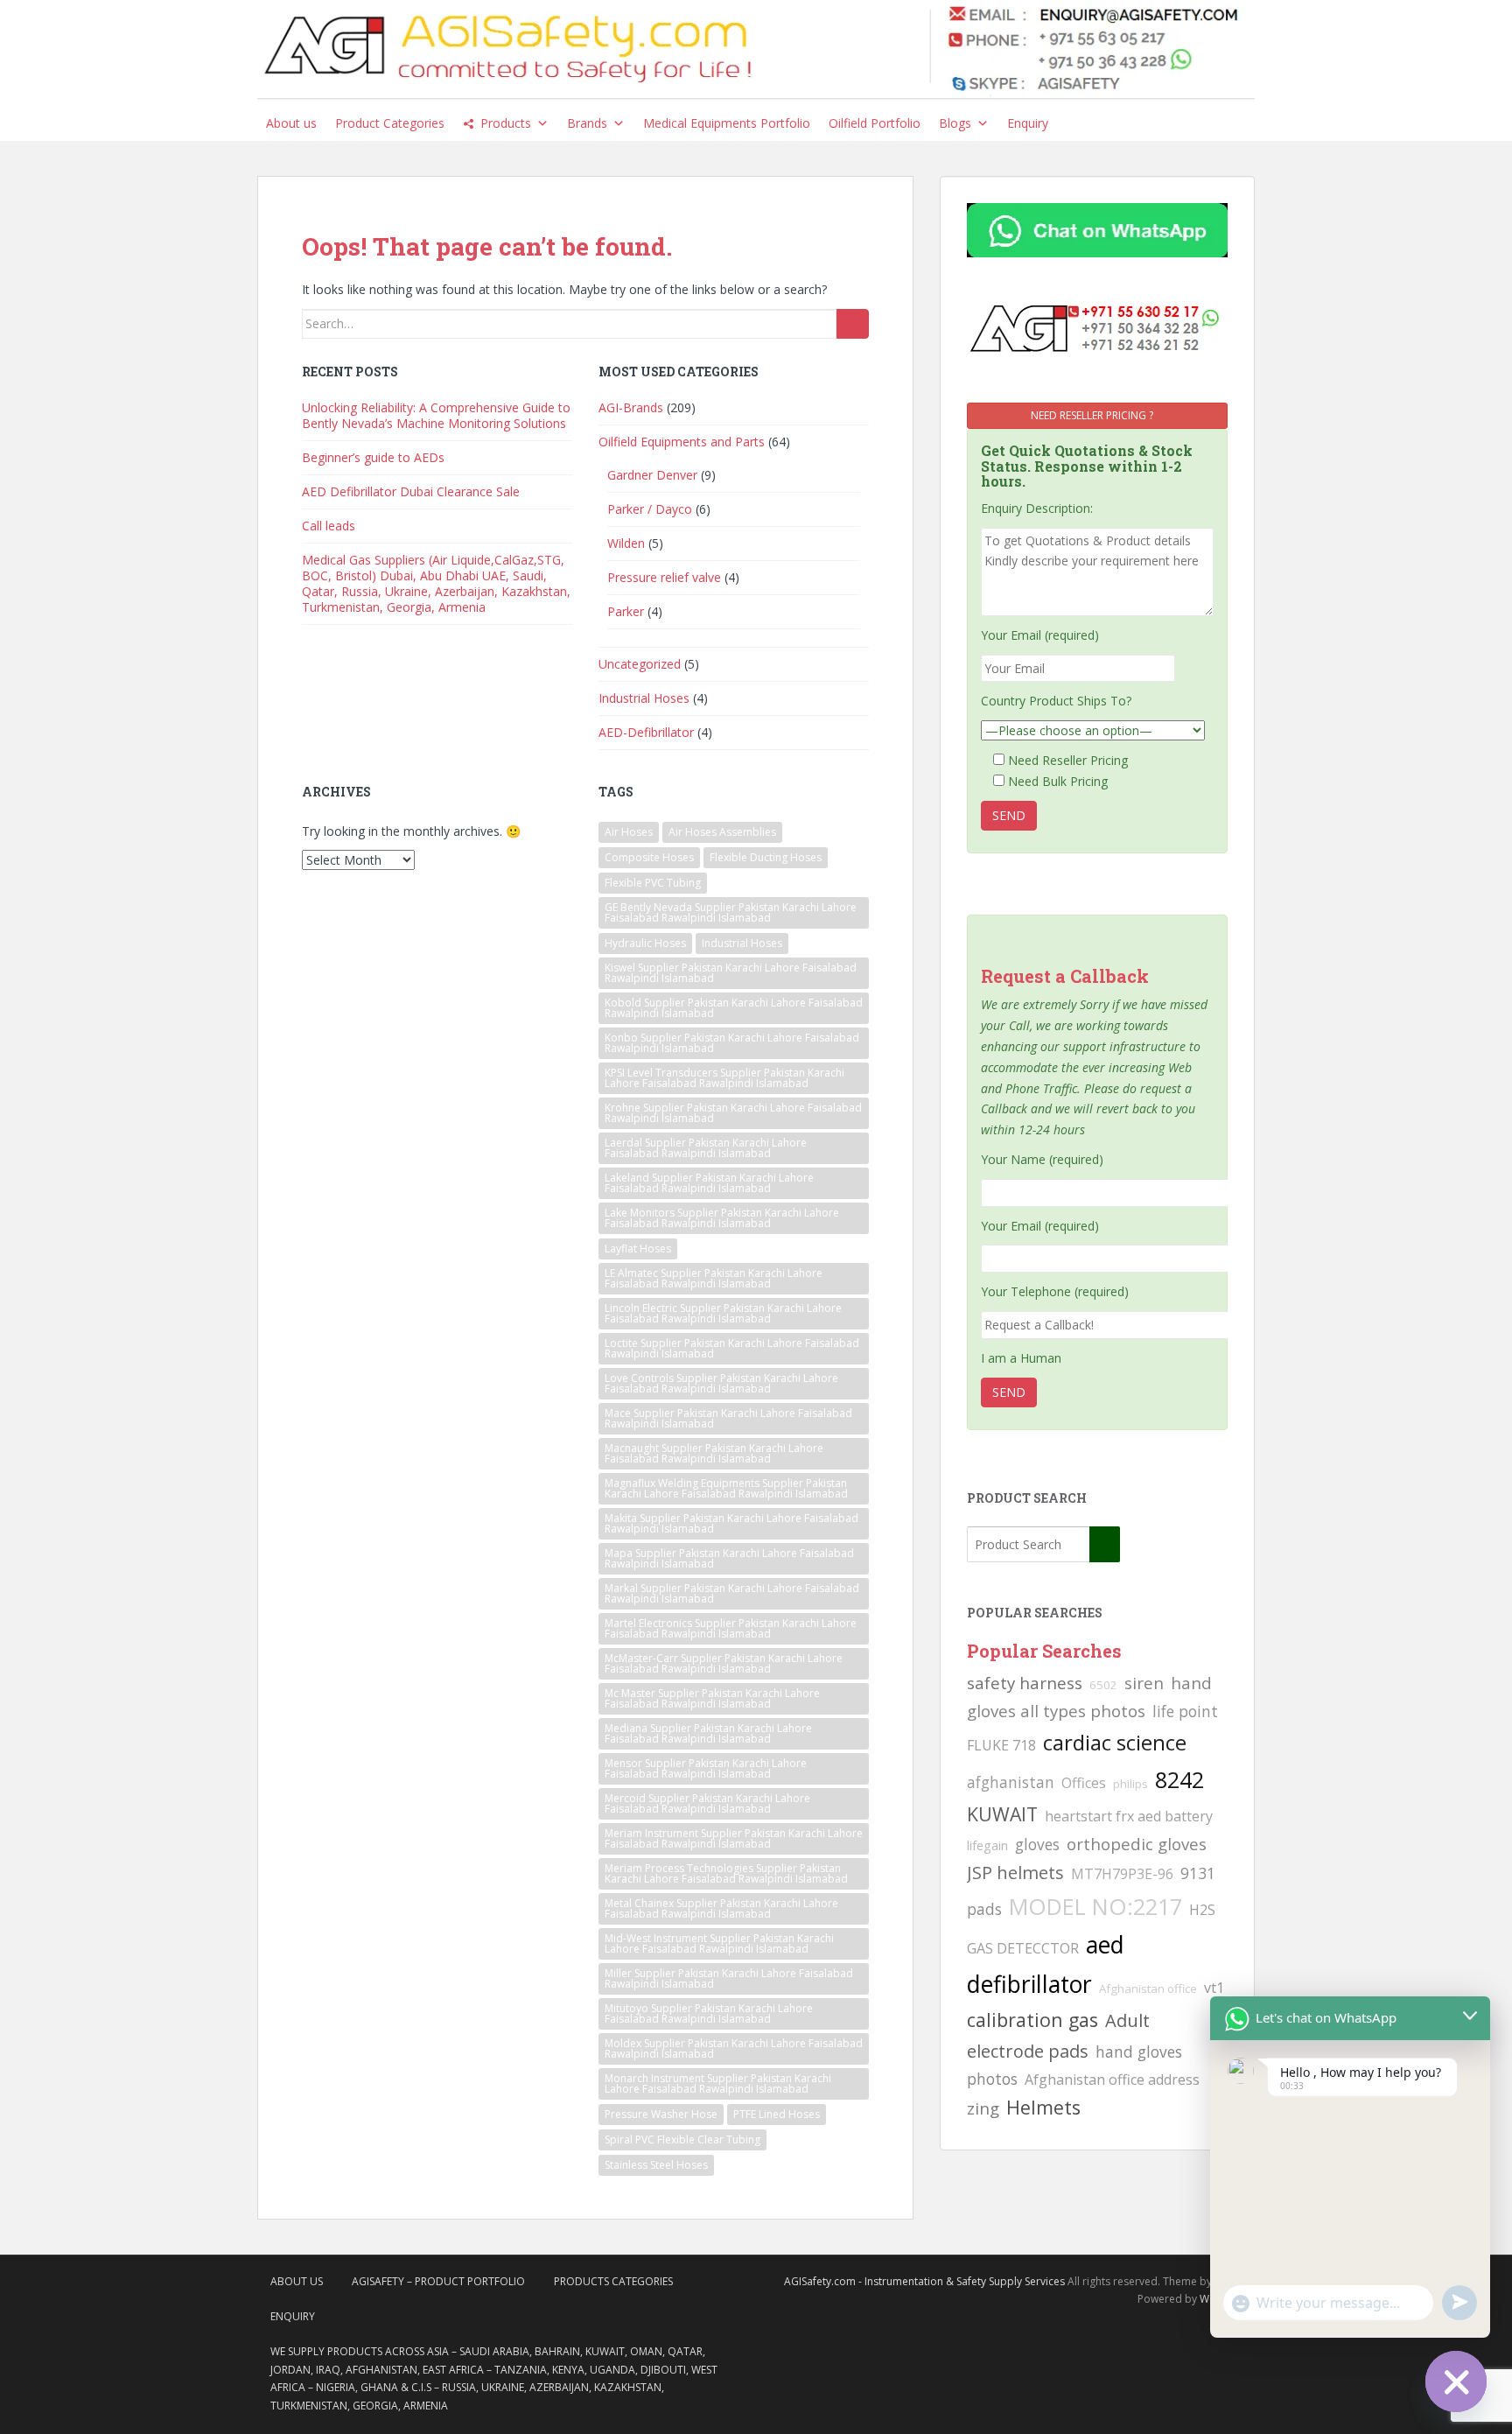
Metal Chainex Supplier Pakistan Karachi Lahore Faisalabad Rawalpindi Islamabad (721, 1908)
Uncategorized (640, 664)
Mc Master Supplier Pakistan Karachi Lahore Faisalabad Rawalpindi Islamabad (712, 1698)
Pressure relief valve (664, 577)
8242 (1179, 1779)
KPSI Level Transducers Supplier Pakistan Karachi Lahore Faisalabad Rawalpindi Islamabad (724, 1078)
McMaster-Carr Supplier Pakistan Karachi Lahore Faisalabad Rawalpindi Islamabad (724, 1663)
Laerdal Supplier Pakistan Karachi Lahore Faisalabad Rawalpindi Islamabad (706, 1148)
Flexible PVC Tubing (653, 883)
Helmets (1043, 2107)
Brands (587, 123)
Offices (1084, 1783)
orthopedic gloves (1137, 1844)
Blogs (955, 123)
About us (291, 123)
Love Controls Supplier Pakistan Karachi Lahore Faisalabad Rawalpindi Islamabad (721, 1383)
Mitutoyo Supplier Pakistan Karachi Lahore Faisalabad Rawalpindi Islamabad (709, 2013)
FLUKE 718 (1001, 1745)
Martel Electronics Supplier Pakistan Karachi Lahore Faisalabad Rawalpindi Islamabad (731, 1628)
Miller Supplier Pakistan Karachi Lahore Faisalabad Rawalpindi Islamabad (729, 1978)
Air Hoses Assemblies (722, 832)
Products (506, 123)
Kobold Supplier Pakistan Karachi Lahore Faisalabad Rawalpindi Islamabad (734, 1008)
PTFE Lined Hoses (777, 2114)
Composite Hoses (649, 857)
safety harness (1025, 1683)
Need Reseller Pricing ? (1093, 415)
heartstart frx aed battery (1129, 1816)
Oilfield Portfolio (875, 123)
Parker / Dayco (650, 509)
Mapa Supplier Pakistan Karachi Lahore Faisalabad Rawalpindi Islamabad (729, 1558)
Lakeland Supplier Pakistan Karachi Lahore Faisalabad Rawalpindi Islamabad (709, 1183)
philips (1130, 1784)
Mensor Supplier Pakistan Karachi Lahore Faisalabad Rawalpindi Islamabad (706, 1768)
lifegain (987, 1845)
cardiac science (1115, 1742)
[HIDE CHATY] (1456, 2381)
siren (1144, 1683)
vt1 (1214, 1988)
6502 (1103, 1685)
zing (983, 2108)
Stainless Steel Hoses (656, 2165)
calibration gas (1032, 2020)
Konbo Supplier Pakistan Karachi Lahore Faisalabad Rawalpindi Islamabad (732, 1043)
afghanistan (1011, 1782)
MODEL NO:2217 (1095, 1906)
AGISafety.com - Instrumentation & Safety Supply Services (924, 2281)
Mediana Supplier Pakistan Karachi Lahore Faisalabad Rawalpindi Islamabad (708, 1733)
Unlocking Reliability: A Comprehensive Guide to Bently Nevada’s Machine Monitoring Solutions (436, 415)
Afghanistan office (1148, 1989)
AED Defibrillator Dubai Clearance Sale (411, 491)
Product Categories (390, 123)
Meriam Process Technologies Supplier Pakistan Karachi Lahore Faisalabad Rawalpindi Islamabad (726, 1873)
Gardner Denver (652, 475)
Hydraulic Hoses (645, 943)
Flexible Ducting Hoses (766, 857)
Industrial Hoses (644, 698)
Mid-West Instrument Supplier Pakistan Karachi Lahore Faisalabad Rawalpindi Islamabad (719, 1943)
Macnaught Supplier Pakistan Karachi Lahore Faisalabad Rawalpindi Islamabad (714, 1453)
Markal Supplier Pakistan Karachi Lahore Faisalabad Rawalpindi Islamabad (732, 1593)
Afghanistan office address (1112, 2080)
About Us (297, 2281)
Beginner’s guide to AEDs (373, 457)
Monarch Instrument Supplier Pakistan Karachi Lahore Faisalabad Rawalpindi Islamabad (718, 2083)
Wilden (626, 543)
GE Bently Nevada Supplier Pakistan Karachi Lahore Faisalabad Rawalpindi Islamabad (731, 912)
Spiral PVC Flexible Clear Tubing (682, 2139)
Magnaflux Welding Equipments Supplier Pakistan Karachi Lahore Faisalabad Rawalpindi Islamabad (726, 1488)
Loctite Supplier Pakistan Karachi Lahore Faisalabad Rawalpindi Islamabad (732, 1348)
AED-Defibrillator (646, 732)
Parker (626, 611)
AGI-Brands (631, 407)
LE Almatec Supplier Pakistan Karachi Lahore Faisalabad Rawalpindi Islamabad (714, 1278)
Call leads (329, 526)
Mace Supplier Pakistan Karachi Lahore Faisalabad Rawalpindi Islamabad (728, 1418)
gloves (1037, 1844)
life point (1185, 1711)
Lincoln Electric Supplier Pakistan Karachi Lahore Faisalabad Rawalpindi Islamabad (723, 1313)
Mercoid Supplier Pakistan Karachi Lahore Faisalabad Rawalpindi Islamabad (707, 1803)
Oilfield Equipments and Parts (682, 442)
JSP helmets (1015, 1873)
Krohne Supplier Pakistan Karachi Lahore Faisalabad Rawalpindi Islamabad (733, 1113)
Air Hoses (629, 832)
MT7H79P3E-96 (1122, 1874)
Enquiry (1028, 123)
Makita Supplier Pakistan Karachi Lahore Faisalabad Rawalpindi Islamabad (731, 1523)
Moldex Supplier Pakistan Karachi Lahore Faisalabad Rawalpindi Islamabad (734, 2048)
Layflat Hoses (638, 1249)
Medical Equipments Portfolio (727, 123)
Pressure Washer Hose (661, 2114)
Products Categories (613, 2281)
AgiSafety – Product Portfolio (438, 2281)
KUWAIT (1002, 1814)
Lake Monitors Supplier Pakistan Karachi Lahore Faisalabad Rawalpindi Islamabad (722, 1218)
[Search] (853, 324)
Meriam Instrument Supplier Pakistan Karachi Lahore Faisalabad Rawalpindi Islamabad (734, 1838)
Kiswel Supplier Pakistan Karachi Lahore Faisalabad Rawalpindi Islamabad (731, 973)
